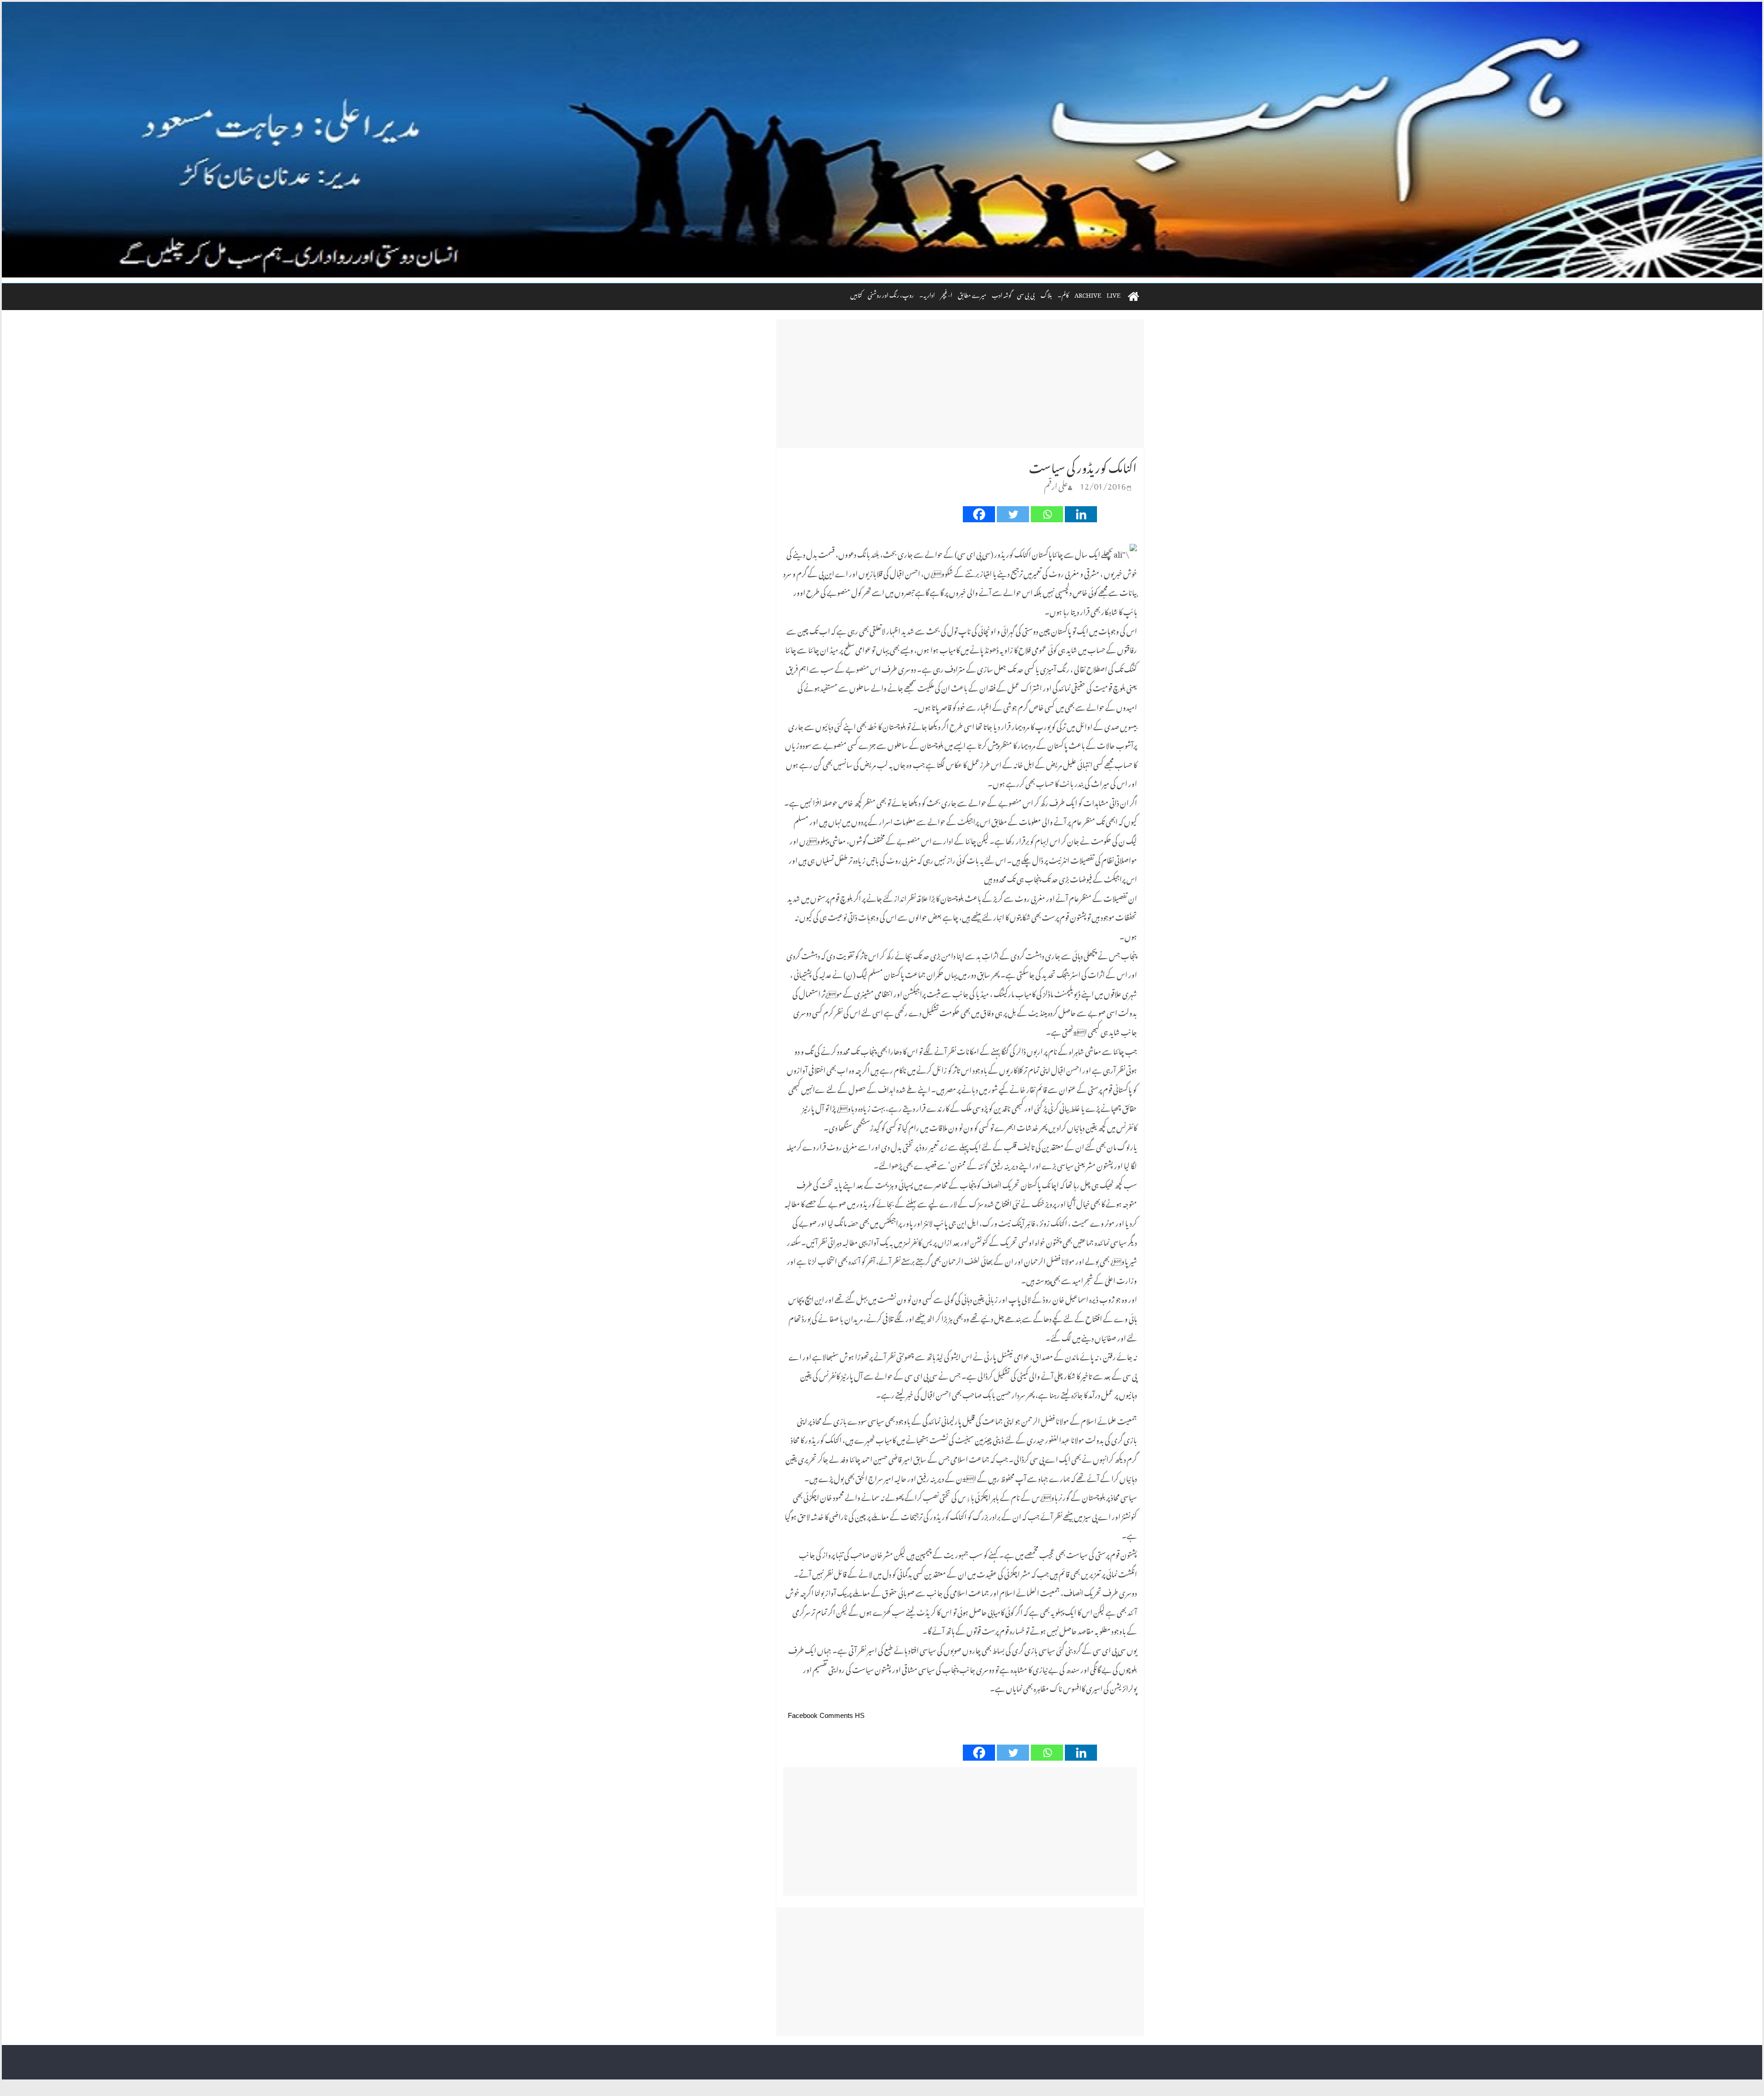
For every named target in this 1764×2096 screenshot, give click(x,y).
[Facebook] (979, 514)
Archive (1088, 294)
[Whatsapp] (1047, 514)
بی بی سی (1026, 294)
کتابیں (856, 294)
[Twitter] (1013, 514)
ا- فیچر (946, 294)
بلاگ (1046, 294)
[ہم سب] (882, 140)
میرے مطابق (972, 294)
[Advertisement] (960, 384)
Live (1114, 294)
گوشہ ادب (1002, 294)
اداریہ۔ (927, 294)
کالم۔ (1063, 294)
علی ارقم (1056, 484)
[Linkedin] (1081, 514)
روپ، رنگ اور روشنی (891, 294)
